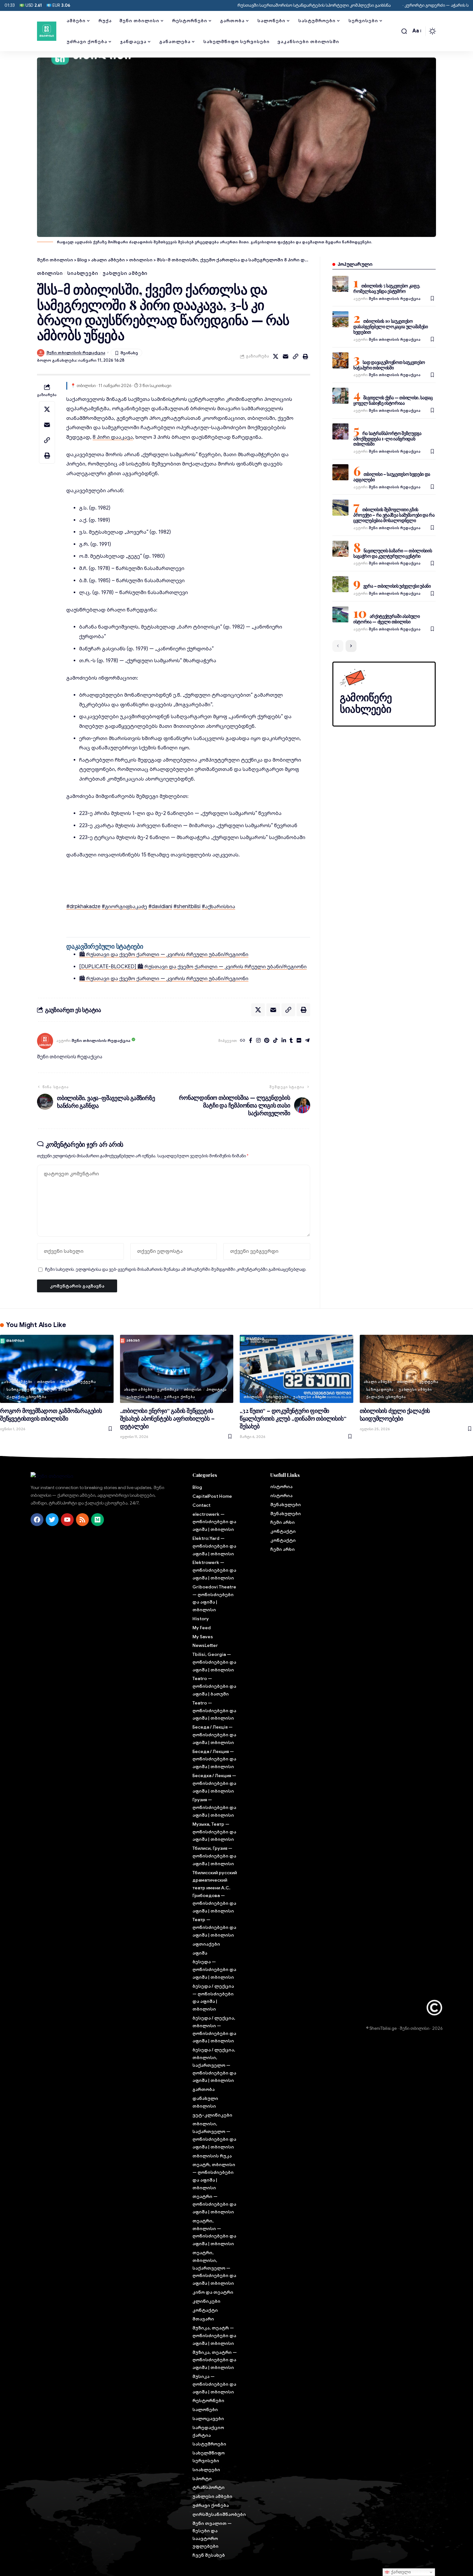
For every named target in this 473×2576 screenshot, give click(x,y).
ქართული (400, 2572)
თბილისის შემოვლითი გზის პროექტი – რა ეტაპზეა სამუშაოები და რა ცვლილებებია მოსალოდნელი (394, 515)
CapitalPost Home (212, 1496)
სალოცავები (208, 2418)
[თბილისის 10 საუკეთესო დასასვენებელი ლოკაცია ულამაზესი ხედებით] (340, 319)
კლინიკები (206, 2301)
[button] (404, 31)
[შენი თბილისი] (47, 31)
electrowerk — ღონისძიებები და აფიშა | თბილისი (214, 1522)
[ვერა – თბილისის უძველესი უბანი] (340, 584)
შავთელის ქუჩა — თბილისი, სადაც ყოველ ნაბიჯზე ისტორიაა (393, 400)
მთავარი (203, 2319)
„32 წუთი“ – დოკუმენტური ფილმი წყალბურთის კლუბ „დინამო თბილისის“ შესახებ (293, 1418)
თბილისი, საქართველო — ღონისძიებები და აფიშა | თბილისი (214, 2135)
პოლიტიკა (217, 1389)
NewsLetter (205, 1645)
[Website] (243, 1041)
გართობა (204, 2089)
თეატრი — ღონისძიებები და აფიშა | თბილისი (214, 2204)
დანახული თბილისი (205, 2102)
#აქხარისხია (218, 907)
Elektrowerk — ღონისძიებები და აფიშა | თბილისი (214, 1570)
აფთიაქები (206, 1944)
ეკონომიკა (168, 1389)
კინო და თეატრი (213, 2292)
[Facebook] (251, 1041)
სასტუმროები (209, 2444)
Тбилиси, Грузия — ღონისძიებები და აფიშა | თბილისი (214, 1856)
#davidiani (160, 907)
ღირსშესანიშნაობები (215, 2514)
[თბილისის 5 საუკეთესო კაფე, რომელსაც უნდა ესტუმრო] (340, 284)
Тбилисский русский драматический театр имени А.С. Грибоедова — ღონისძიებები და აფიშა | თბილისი (215, 1892)
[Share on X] (276, 357)
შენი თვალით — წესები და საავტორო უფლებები (212, 2535)
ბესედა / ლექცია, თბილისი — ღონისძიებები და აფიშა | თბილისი (214, 2029)
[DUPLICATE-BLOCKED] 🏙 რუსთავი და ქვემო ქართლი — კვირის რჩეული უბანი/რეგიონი (193, 967)
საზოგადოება (20, 1389)
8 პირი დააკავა (113, 437)
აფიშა (200, 1953)
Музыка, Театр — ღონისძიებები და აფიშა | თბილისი (214, 1832)
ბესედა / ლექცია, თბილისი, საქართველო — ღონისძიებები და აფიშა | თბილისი (214, 2065)
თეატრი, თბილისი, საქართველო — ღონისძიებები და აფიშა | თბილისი (214, 2268)
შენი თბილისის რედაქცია (76, 353)
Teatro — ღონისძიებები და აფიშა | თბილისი (214, 1711)
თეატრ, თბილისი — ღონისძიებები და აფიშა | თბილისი (214, 2176)
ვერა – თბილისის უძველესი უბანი (397, 586)
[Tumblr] (291, 1041)
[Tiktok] (275, 1041)
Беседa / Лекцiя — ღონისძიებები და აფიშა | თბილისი (214, 1735)
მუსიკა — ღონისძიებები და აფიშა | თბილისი (214, 2384)
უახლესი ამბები (125, 273)
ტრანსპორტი (209, 2487)
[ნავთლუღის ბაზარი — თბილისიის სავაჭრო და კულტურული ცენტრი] (340, 549)
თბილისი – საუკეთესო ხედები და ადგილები (392, 477)
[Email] (286, 357)
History (201, 1619)
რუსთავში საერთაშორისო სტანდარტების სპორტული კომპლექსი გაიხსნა (254, 5)
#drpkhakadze (83, 907)
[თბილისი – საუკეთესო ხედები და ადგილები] (340, 472)
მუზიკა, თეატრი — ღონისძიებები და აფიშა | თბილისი (215, 2360)
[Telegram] (307, 1041)
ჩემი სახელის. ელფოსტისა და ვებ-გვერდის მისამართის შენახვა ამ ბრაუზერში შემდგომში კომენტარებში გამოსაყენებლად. (176, 1270)
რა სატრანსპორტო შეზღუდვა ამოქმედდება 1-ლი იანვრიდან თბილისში (387, 439)
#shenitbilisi (187, 907)
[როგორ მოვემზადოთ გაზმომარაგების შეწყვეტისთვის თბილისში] (57, 1369)
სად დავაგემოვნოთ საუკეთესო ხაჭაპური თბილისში (389, 365)
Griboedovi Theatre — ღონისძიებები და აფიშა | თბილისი (214, 1598)
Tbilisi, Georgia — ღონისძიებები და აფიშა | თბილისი (214, 1662)
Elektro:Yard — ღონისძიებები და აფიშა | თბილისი (214, 1546)
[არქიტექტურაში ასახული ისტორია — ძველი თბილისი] (340, 614)
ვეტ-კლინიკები (212, 2115)
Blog (197, 1487)
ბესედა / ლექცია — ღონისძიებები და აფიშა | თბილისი (213, 1998)
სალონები (205, 2409)
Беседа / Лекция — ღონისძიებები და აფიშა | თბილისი (214, 1759)
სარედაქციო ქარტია (208, 2431)
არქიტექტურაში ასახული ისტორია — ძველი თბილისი (387, 619)
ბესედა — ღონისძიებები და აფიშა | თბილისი (214, 1969)
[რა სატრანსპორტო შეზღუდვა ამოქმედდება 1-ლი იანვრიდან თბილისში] (340, 431)
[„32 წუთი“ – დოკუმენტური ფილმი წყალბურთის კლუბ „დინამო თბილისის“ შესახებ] (297, 1369)
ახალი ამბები (18, 1382)
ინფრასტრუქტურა (78, 1382)
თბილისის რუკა (212, 2156)
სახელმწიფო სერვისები (209, 2457)
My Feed (202, 1628)
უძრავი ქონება (180, 1397)
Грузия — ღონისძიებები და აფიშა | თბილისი (214, 1807)
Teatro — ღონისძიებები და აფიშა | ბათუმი (214, 1686)
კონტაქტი (205, 2310)
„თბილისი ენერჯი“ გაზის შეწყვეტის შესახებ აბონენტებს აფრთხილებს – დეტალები (167, 1418)
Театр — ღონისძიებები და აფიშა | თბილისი (214, 1927)
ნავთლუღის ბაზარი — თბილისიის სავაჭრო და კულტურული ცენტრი (393, 553)
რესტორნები (208, 2400)
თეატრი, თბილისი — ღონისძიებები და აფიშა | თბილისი (214, 2232)
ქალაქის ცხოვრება (26, 1397)
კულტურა (429, 1382)
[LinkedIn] (284, 1041)
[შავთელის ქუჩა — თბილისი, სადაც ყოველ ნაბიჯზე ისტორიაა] (340, 396)
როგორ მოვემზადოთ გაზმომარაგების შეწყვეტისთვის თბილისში (51, 1415)
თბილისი (50, 273)
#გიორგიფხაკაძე (124, 907)
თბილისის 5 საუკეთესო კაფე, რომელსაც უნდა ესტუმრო (387, 288)
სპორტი (202, 2479)
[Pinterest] (267, 1041)
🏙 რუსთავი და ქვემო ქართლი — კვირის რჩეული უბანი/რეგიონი (164, 954)
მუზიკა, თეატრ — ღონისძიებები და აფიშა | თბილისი (214, 2336)
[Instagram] (258, 1041)
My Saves (203, 1637)
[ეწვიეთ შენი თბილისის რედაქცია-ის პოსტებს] (45, 1041)
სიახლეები (83, 273)
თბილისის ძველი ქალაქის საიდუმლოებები (395, 1415)
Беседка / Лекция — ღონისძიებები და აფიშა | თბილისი (214, 1783)
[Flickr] (299, 1041)
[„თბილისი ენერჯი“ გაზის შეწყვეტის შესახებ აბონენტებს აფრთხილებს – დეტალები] (177, 1369)
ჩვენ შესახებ (209, 2555)
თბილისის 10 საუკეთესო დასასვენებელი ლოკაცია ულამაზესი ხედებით (391, 326)
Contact (201, 1505)
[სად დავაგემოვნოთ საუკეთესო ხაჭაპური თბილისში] (340, 360)
